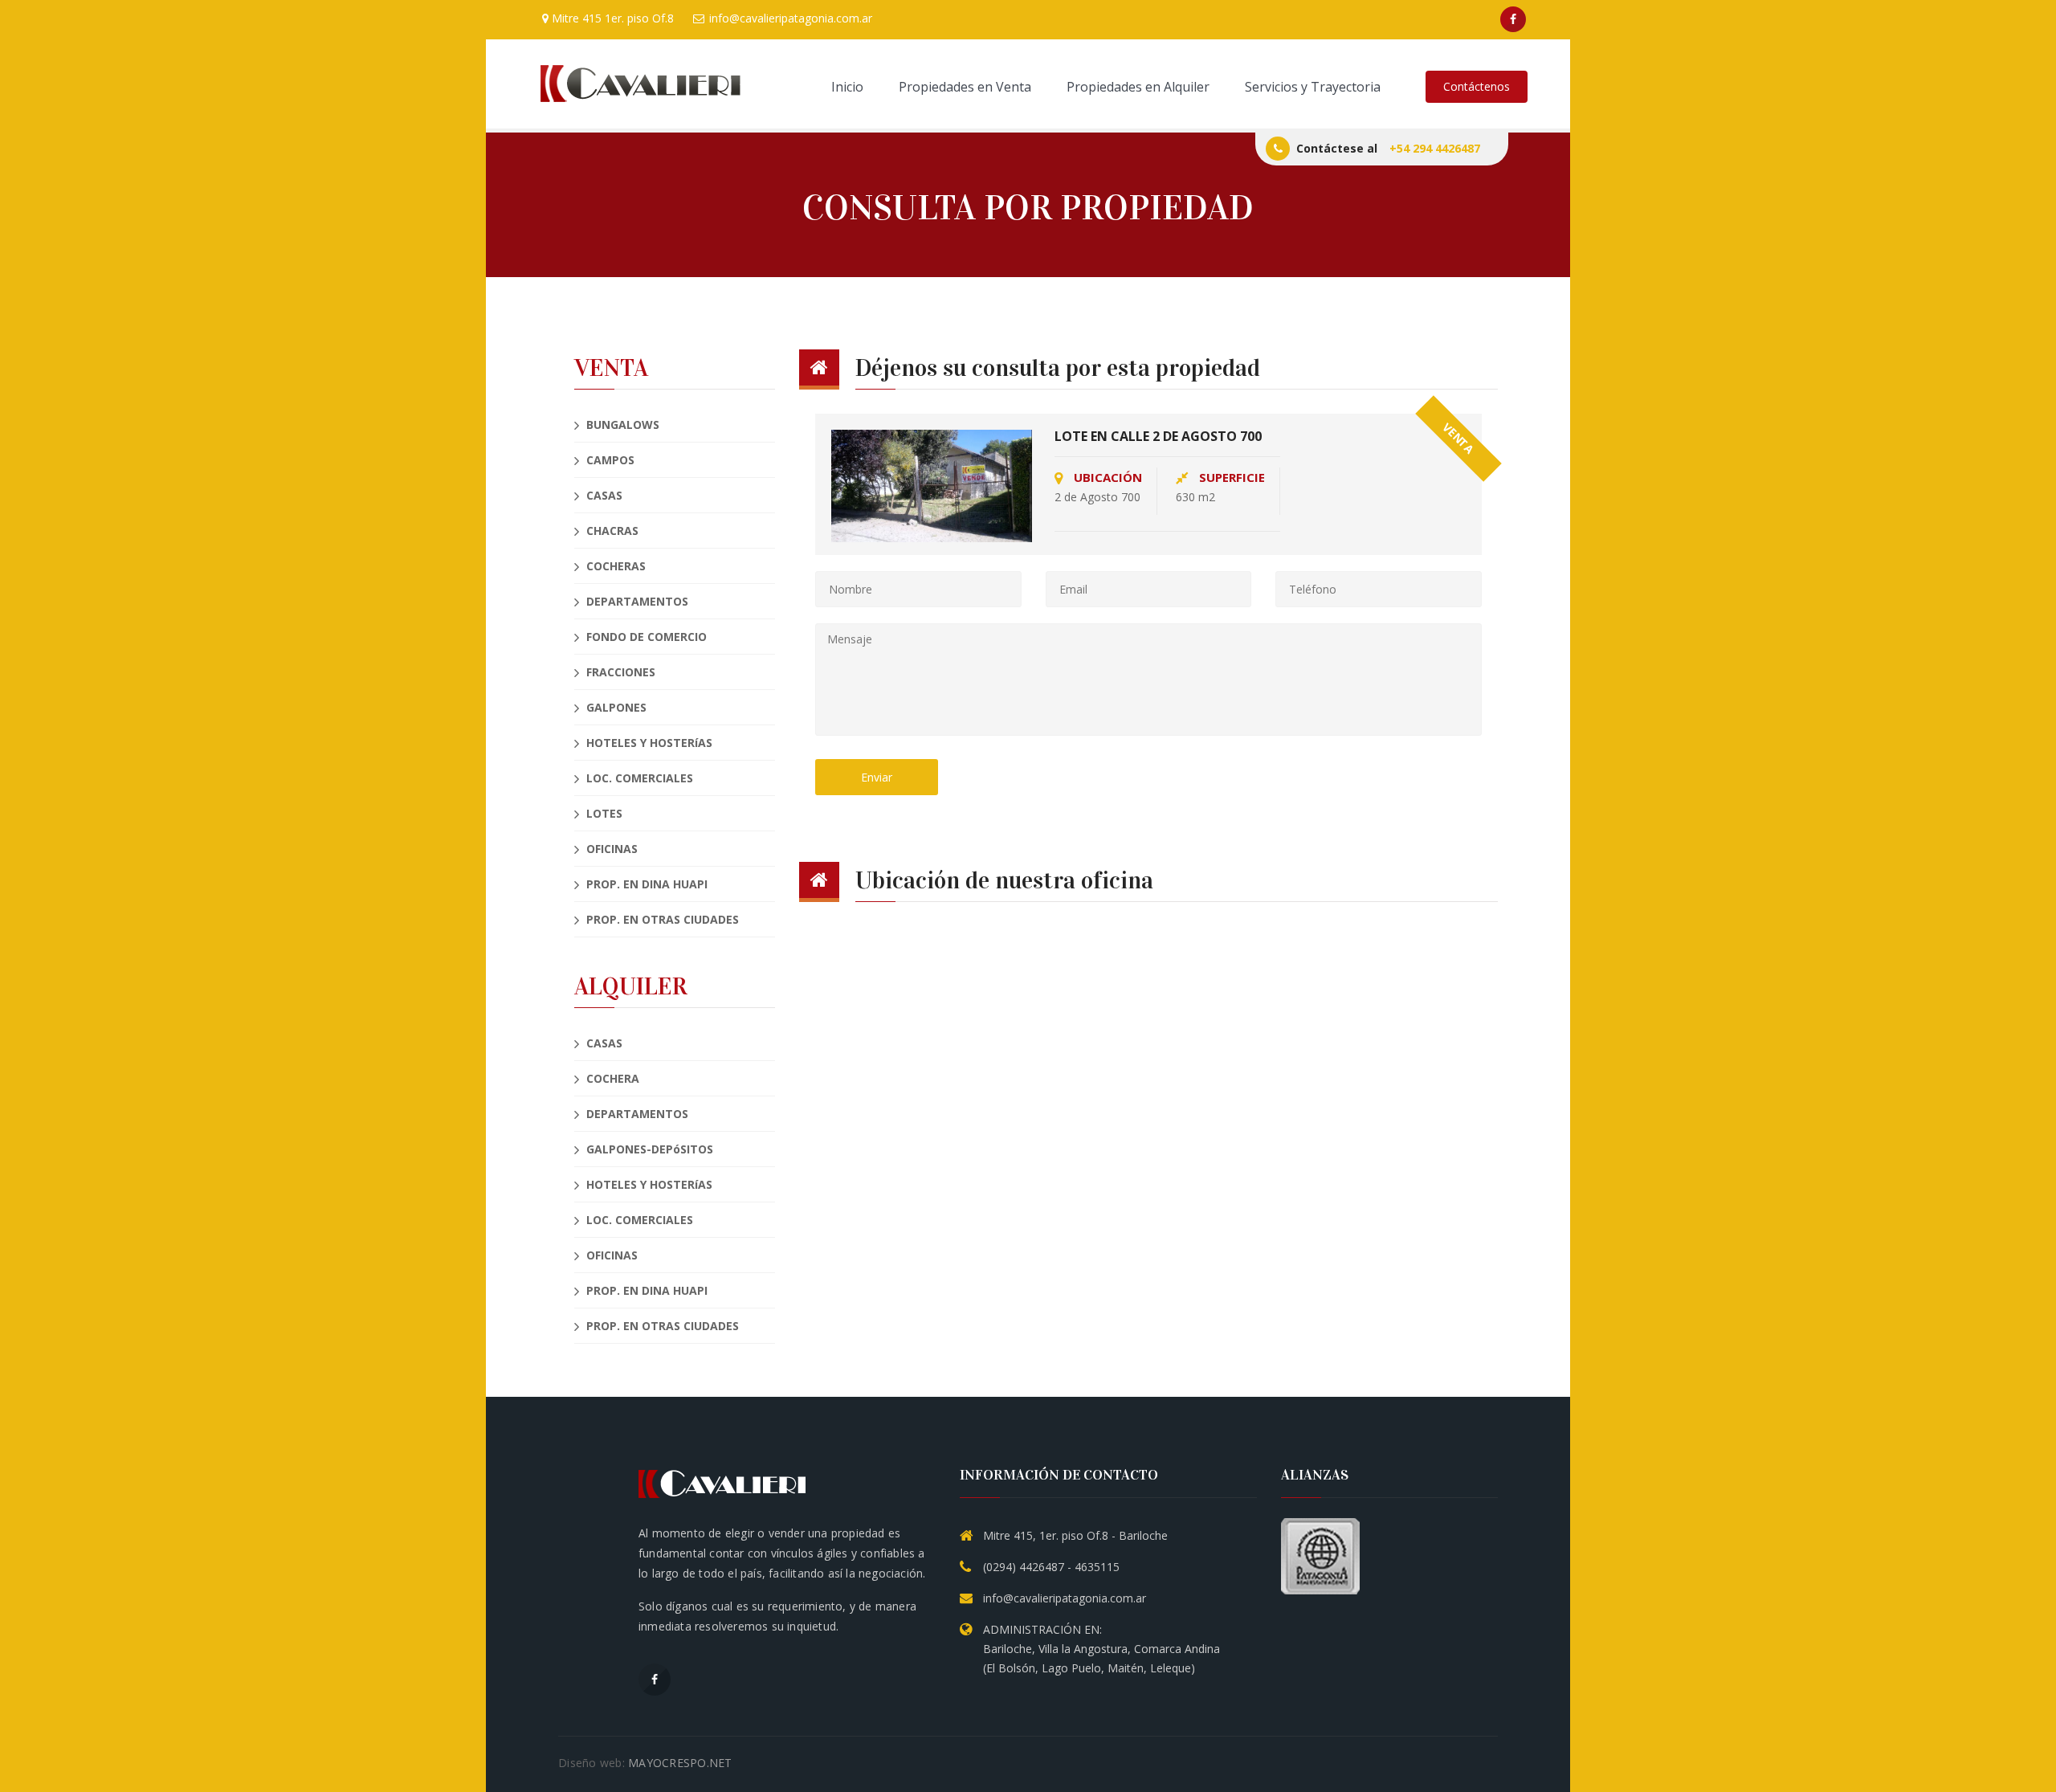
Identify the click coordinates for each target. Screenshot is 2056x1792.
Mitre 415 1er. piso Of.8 (611, 18)
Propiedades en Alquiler (1138, 87)
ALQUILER (631, 987)
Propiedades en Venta (965, 87)
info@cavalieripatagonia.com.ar (789, 18)
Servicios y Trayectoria (1313, 87)
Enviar (877, 777)
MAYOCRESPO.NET (680, 1763)
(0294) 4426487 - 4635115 (1051, 1567)
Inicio (847, 87)
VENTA (611, 368)
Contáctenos (1477, 86)
